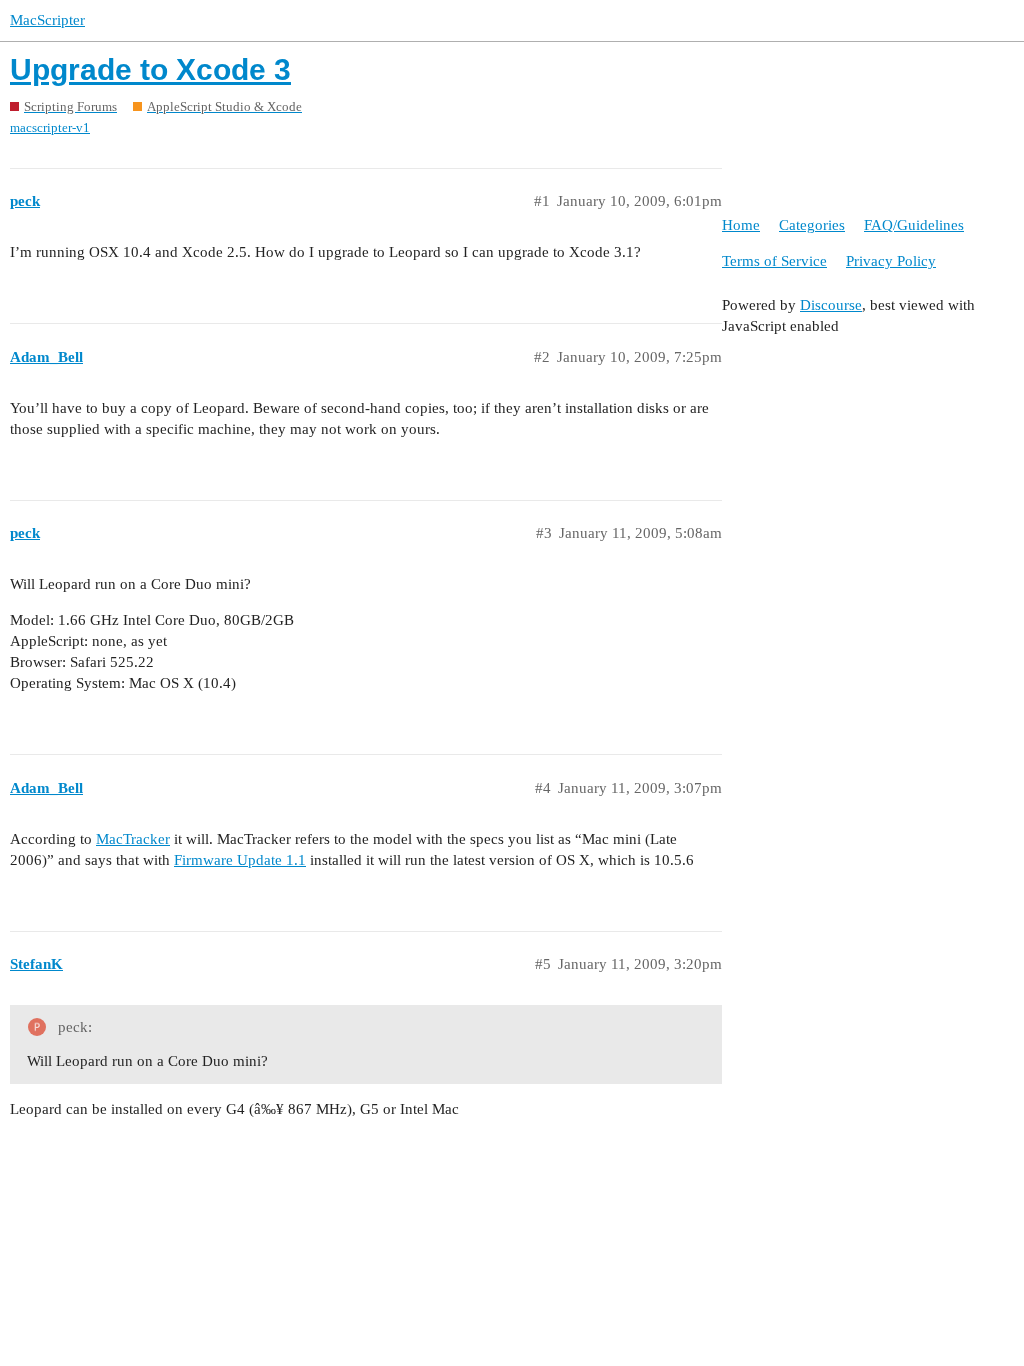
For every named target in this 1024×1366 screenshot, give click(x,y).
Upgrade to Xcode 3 (150, 69)
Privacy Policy (891, 261)
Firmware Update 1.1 (240, 860)
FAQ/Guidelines (914, 225)
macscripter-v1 (50, 127)
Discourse (831, 305)
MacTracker (133, 839)
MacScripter (47, 20)
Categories (812, 225)
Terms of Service (774, 261)
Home (741, 225)
